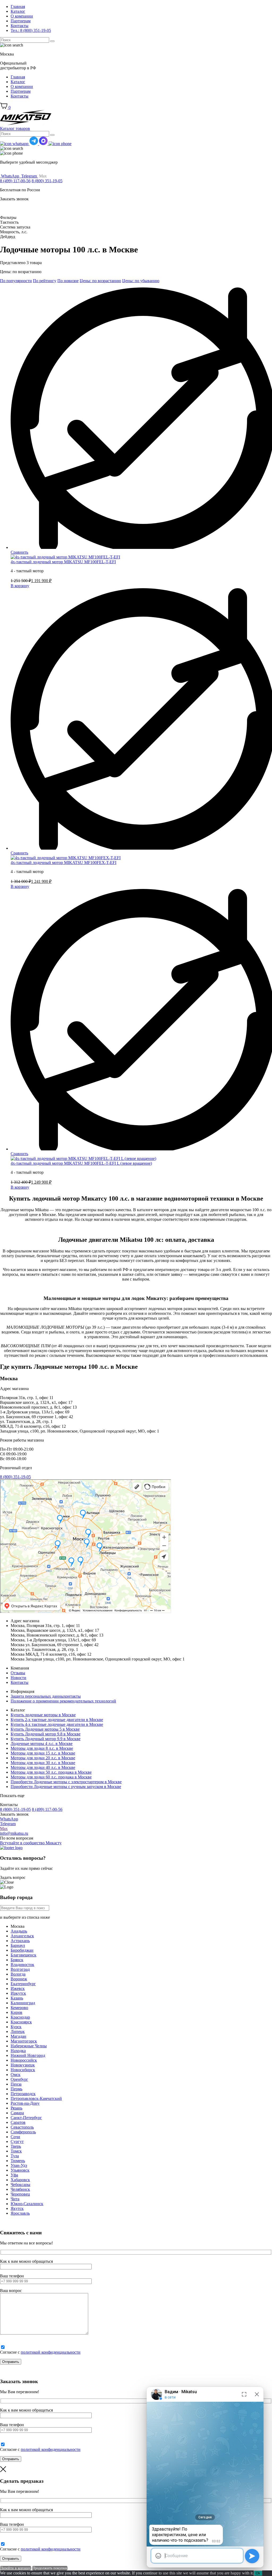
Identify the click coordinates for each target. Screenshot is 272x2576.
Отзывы (18, 1673)
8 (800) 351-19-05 (47, 181)
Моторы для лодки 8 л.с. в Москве (42, 1748)
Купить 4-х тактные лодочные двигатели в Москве (57, 1724)
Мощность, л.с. (14, 232)
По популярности (16, 281)
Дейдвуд (8, 237)
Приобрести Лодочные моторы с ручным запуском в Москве (66, 1787)
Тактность (9, 222)
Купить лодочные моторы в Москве (43, 1715)
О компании (22, 16)
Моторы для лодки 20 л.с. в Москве (43, 1758)
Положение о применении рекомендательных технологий (63, 1701)
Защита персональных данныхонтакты (46, 1696)
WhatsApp (9, 1819)
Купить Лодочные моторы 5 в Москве (45, 1729)
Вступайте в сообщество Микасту (31, 1843)
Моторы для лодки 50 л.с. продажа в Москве (51, 1772)
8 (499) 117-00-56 (15, 181)
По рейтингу (45, 281)
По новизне (68, 281)
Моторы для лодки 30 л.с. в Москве (43, 1763)
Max (4, 1829)
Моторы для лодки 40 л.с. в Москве (43, 1767)
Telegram (8, 1824)
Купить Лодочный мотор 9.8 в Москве (46, 1734)
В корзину (20, 586)
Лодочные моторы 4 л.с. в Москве (42, 1744)
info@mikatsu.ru (14, 1833)
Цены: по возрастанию (100, 281)
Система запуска (15, 227)
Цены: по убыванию (141, 281)
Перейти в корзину (16, 2568)
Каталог (18, 11)
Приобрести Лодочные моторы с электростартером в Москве (66, 1782)
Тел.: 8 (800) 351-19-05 (31, 30)
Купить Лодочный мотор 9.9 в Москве (46, 1739)
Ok (258, 2573)
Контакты (20, 26)
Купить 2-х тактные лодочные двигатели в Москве (57, 1720)
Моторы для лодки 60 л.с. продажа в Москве (51, 1777)
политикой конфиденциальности (51, 2352)
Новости (18, 1678)
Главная (18, 7)
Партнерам (21, 21)
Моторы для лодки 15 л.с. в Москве (43, 1753)
